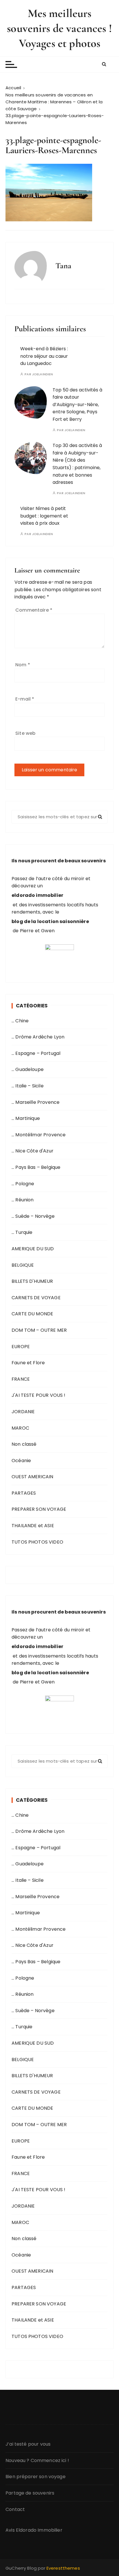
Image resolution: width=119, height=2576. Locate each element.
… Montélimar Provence (39, 1135)
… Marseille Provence (36, 1102)
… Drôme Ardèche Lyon (38, 1037)
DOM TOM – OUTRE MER (39, 1330)
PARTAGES (24, 1493)
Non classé (24, 1444)
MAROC (20, 1428)
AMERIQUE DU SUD (33, 1249)
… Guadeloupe (28, 1069)
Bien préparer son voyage (36, 2477)
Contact (15, 2509)
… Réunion (23, 1200)
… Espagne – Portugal (36, 1053)
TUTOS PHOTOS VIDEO (37, 1542)
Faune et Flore (28, 1363)
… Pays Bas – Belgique (36, 1167)
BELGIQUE (23, 1265)
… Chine (20, 1021)
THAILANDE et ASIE (33, 1526)
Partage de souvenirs (30, 2493)
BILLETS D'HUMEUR (32, 1281)
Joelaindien (43, 374)
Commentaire (34, 610)
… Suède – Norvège (33, 1216)
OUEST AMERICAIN (32, 1477)
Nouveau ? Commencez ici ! (37, 2460)
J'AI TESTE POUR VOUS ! (38, 1395)
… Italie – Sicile (28, 1086)
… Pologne (23, 1184)
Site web (25, 733)
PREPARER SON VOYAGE (39, 1509)
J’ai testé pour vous (28, 2444)
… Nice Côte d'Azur (32, 1151)
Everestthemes (63, 2568)
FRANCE (21, 1379)
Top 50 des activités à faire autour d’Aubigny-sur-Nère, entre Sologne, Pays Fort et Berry (77, 405)
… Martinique (26, 1118)
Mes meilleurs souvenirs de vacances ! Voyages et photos (59, 28)
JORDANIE (23, 1412)
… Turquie (22, 1232)
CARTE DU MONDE (32, 1314)
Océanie (21, 1461)
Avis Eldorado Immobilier (34, 2530)
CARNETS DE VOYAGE (36, 1298)
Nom (23, 665)
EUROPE (21, 1347)
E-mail (25, 699)
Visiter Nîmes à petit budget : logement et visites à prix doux (44, 516)
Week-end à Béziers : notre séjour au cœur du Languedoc (44, 356)
